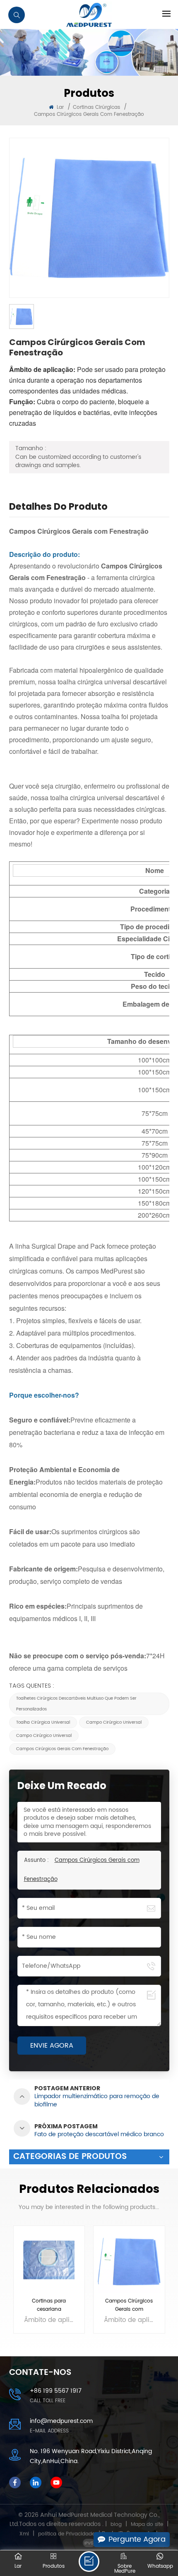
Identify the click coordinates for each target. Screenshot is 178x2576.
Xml (24, 2534)
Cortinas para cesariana (49, 2305)
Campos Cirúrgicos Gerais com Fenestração (62, 1749)
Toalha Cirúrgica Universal (43, 1722)
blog (116, 2524)
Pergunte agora (137, 2539)
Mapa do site (147, 2524)
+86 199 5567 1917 (56, 2391)
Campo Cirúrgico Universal (114, 1722)
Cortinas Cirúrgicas (96, 107)
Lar (60, 107)
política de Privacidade (66, 2534)
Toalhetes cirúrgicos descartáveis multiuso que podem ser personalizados (76, 1704)
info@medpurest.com (61, 2421)
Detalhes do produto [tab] (58, 508)
